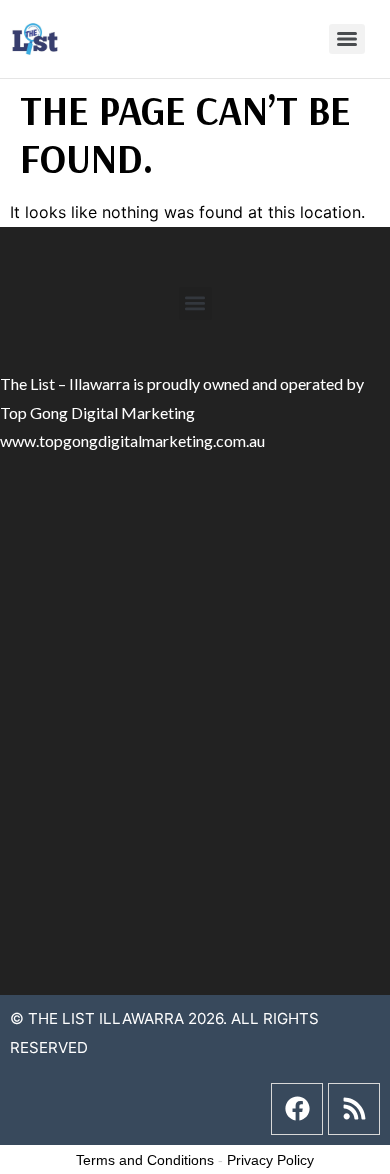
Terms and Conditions (145, 1160)
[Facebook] (297, 1109)
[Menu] (347, 39)
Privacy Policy (270, 1160)
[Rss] (354, 1109)
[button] (195, 303)
